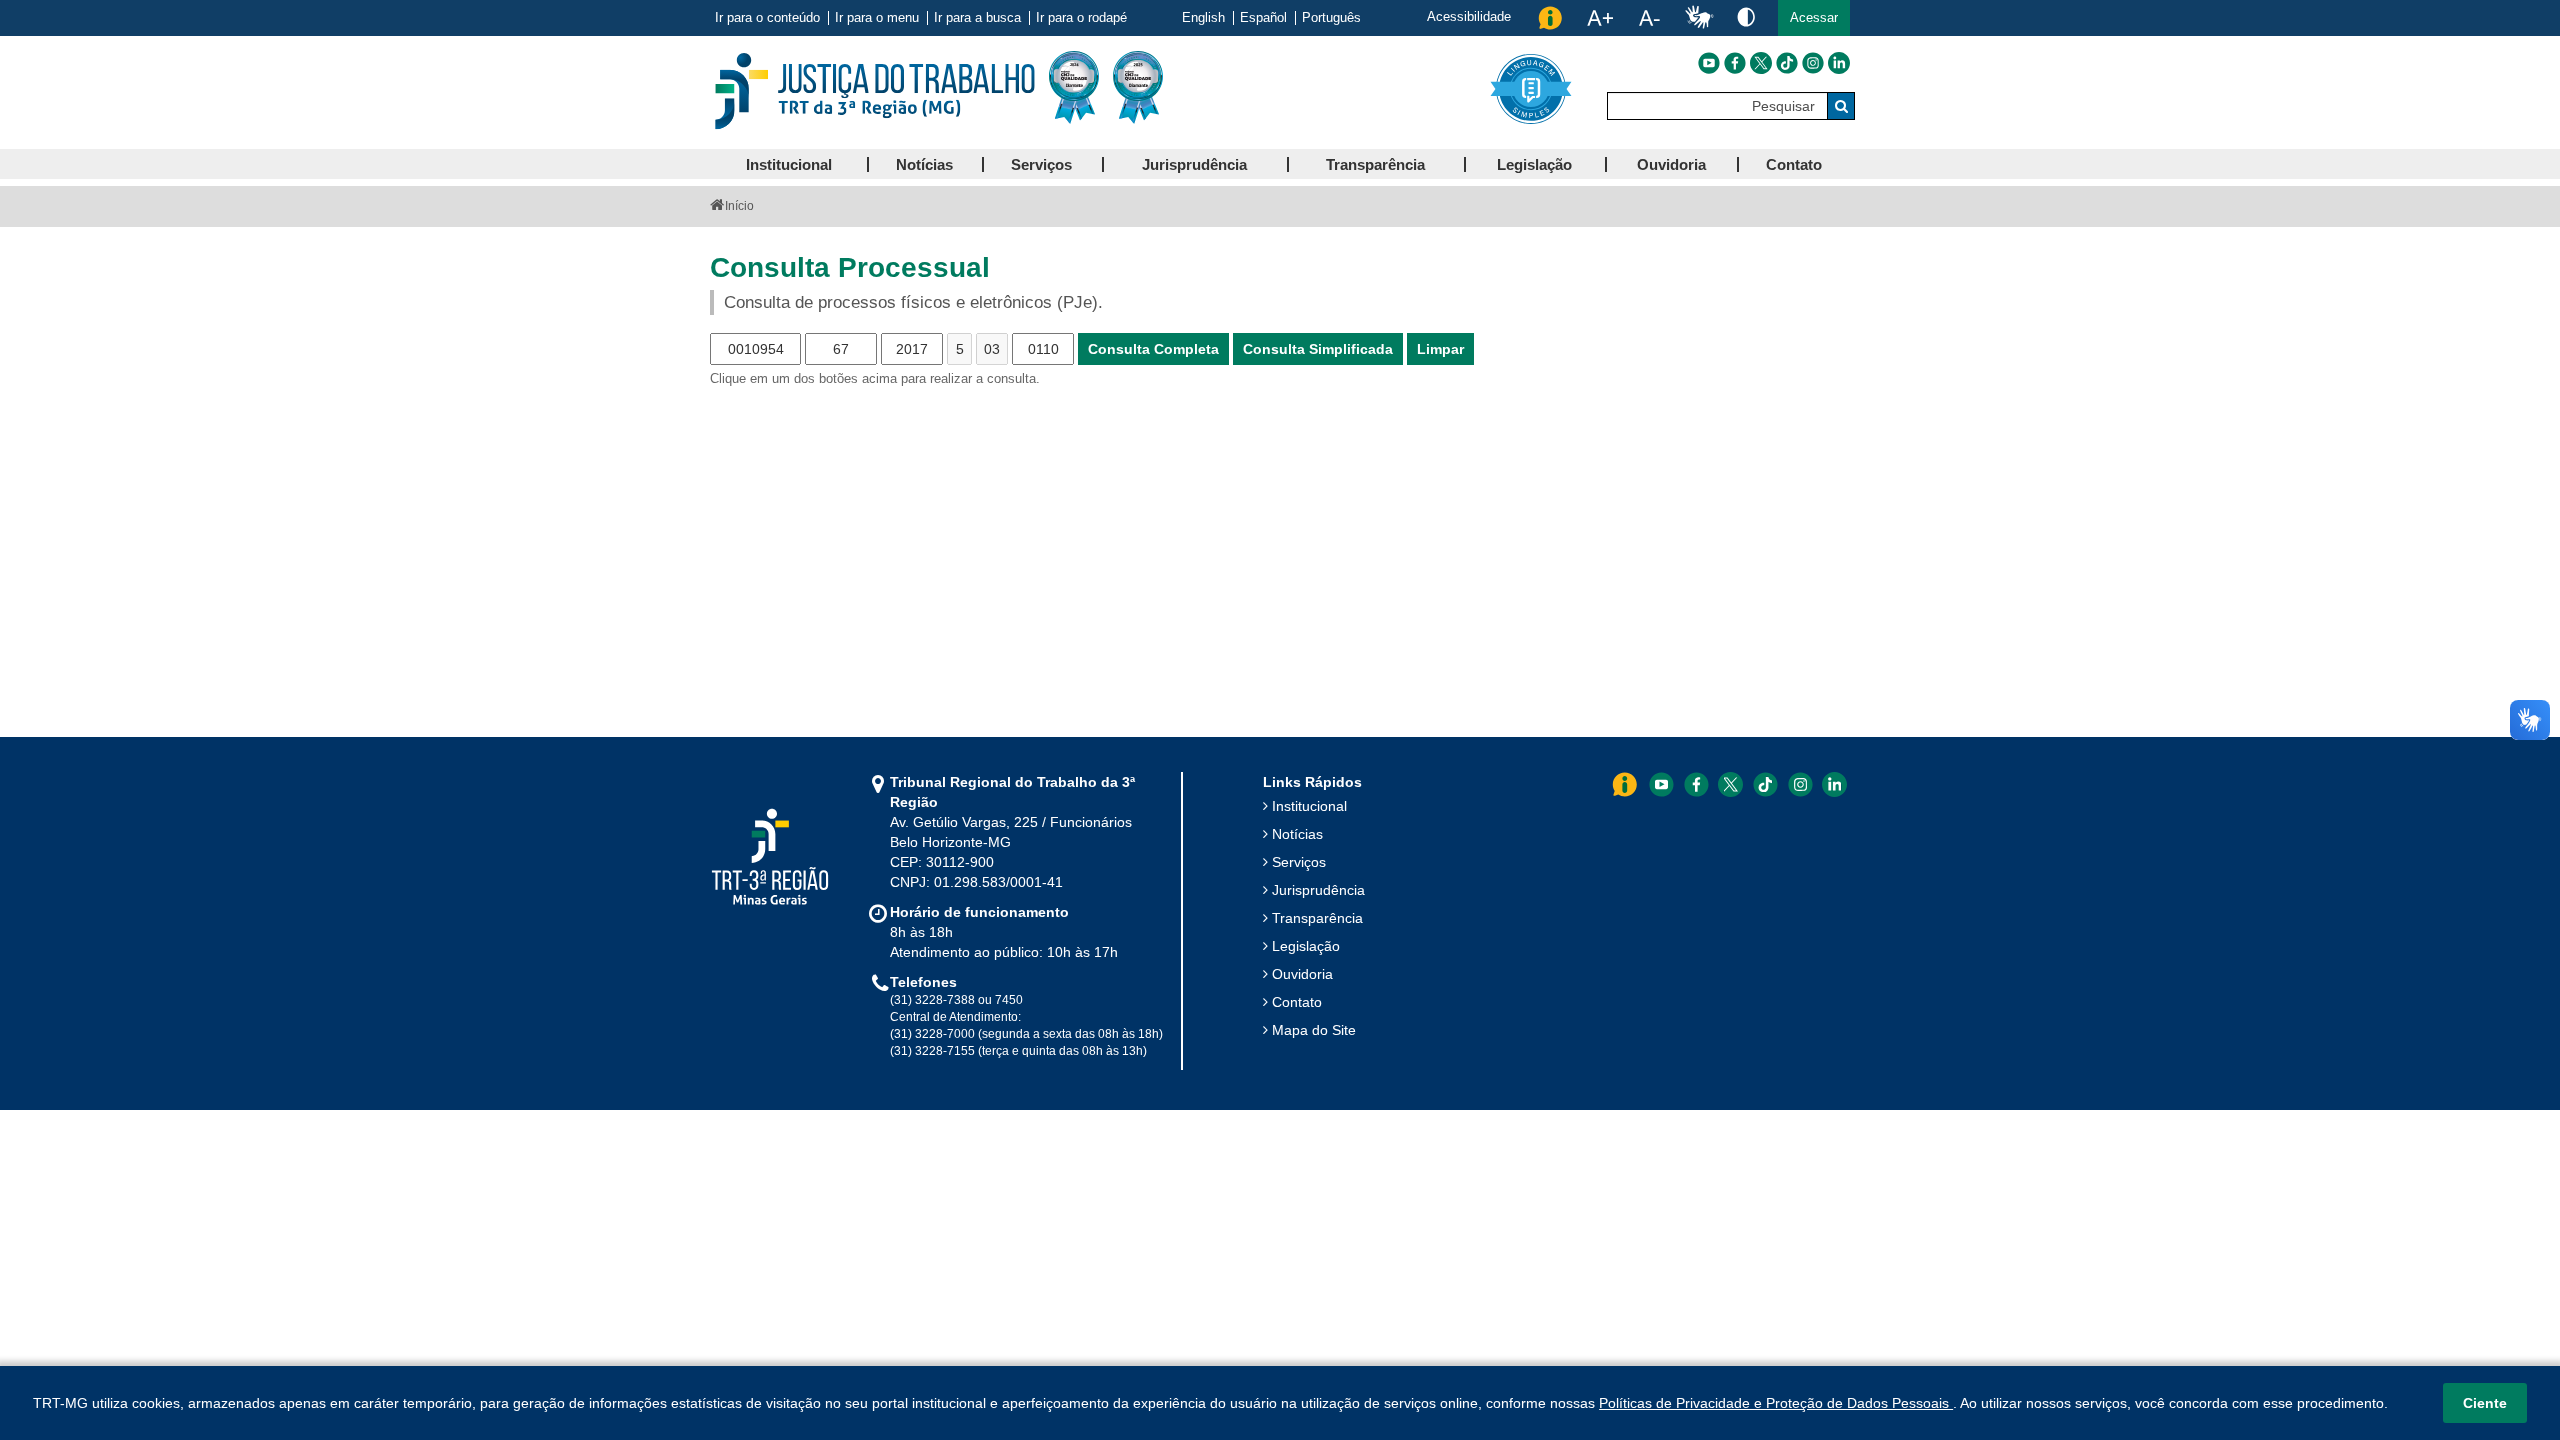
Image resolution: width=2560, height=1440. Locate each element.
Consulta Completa (1153, 349)
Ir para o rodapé (1081, 18)
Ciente (2485, 1403)
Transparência (1317, 918)
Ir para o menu (877, 18)
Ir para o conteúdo (767, 18)
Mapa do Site (1314, 1030)
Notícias (1297, 834)
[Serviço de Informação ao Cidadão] (1550, 18)
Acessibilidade (1469, 16)
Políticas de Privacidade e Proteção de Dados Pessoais (1776, 1403)
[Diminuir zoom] (1649, 18)
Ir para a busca (977, 18)
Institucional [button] (789, 164)
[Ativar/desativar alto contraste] (1746, 16)
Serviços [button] (1041, 164)
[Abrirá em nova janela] (1709, 63)
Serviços (1299, 862)
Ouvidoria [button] (1671, 164)
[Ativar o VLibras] (1699, 18)
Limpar (1440, 349)
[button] (1814, 18)
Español (1263, 18)
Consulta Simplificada (1318, 349)
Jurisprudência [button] (1194, 164)
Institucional (1309, 806)
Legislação (1306, 946)
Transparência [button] (1375, 164)
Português (1331, 18)
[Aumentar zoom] (1600, 18)
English (1203, 18)
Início (739, 206)
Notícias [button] (924, 164)
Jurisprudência (1318, 890)
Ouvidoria (1302, 974)
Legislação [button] (1534, 164)
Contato (1297, 1002)
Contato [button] (1794, 164)
